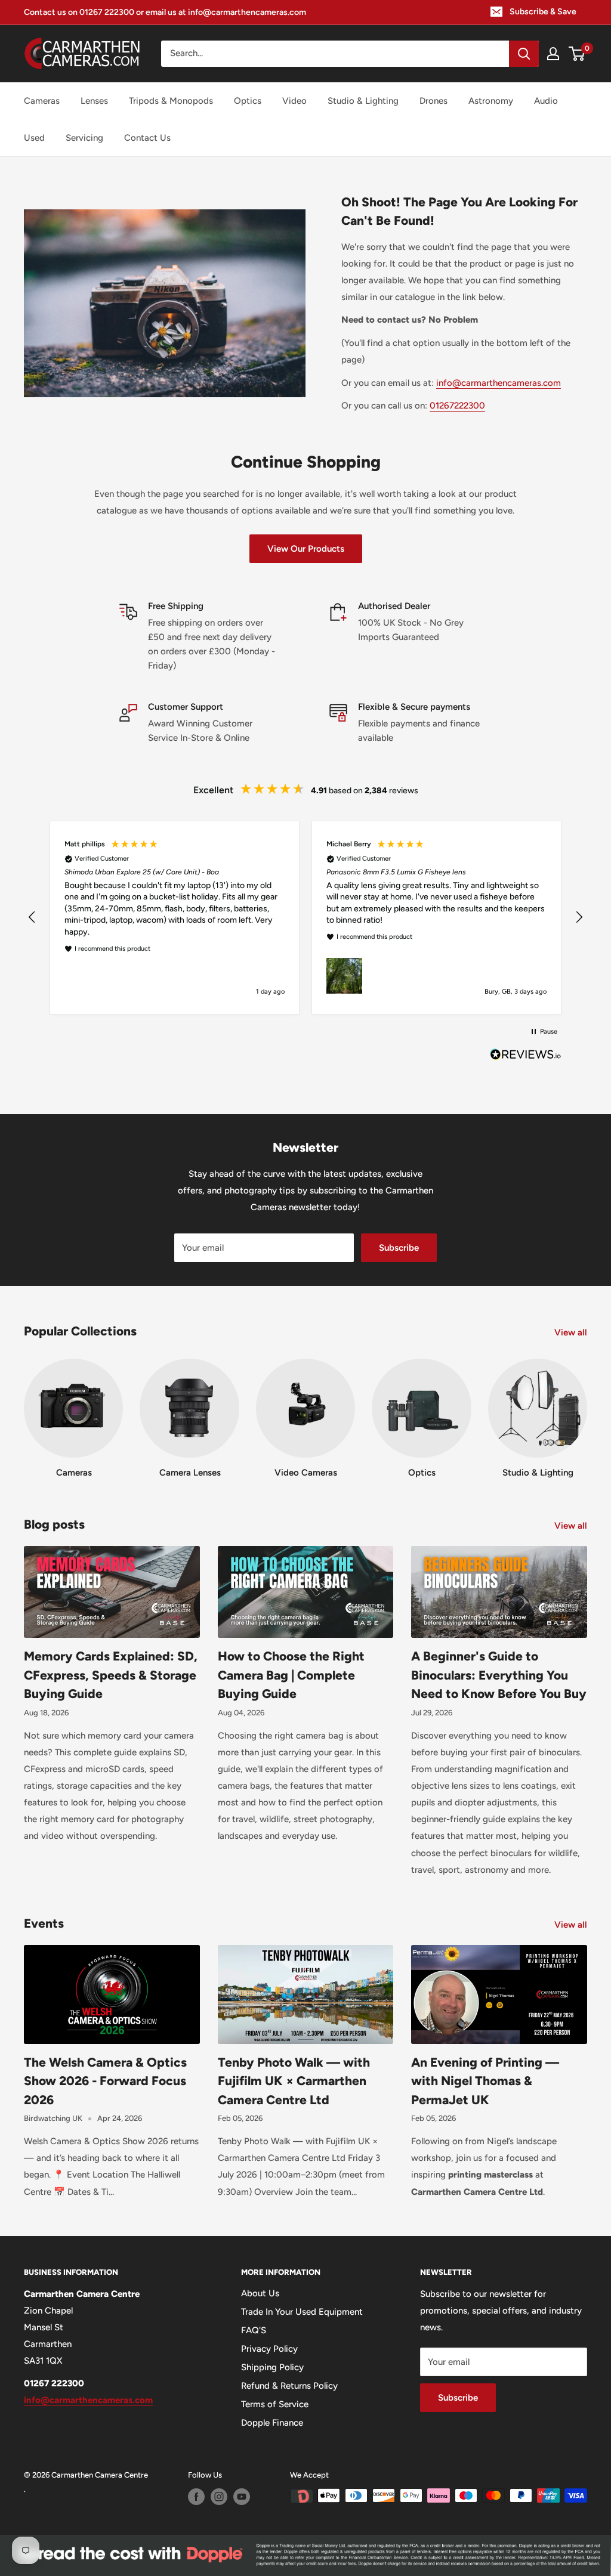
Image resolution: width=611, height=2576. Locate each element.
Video (294, 101)
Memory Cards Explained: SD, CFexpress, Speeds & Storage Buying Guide (111, 1675)
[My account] (553, 54)
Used (34, 138)
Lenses (94, 101)
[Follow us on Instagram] (219, 2497)
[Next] (587, 1407)
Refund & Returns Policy (289, 2386)
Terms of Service (275, 2404)
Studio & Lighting (363, 101)
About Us (260, 2293)
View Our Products (306, 549)
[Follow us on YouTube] (242, 2497)
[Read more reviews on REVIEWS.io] (526, 1057)
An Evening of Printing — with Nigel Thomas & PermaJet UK (485, 2081)
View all (572, 1332)
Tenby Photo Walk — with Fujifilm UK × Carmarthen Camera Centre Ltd (294, 2081)
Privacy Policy (269, 2349)
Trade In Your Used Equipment (302, 2312)
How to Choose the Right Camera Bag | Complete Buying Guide (291, 1675)
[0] (577, 54)
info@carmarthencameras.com (499, 383)
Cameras (42, 101)
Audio (546, 101)
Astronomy (491, 101)
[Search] (524, 54)
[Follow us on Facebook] (196, 2497)
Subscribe (399, 1248)
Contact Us (147, 138)
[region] (305, 918)
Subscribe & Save (543, 12)
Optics (248, 101)
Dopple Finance (272, 2423)
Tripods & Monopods (171, 101)
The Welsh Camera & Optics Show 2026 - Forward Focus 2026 (105, 2081)
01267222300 (457, 406)
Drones (433, 101)
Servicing (84, 138)
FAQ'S (254, 2330)
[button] (32, 917)
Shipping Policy (272, 2367)
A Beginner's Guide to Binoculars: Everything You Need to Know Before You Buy (499, 1675)
